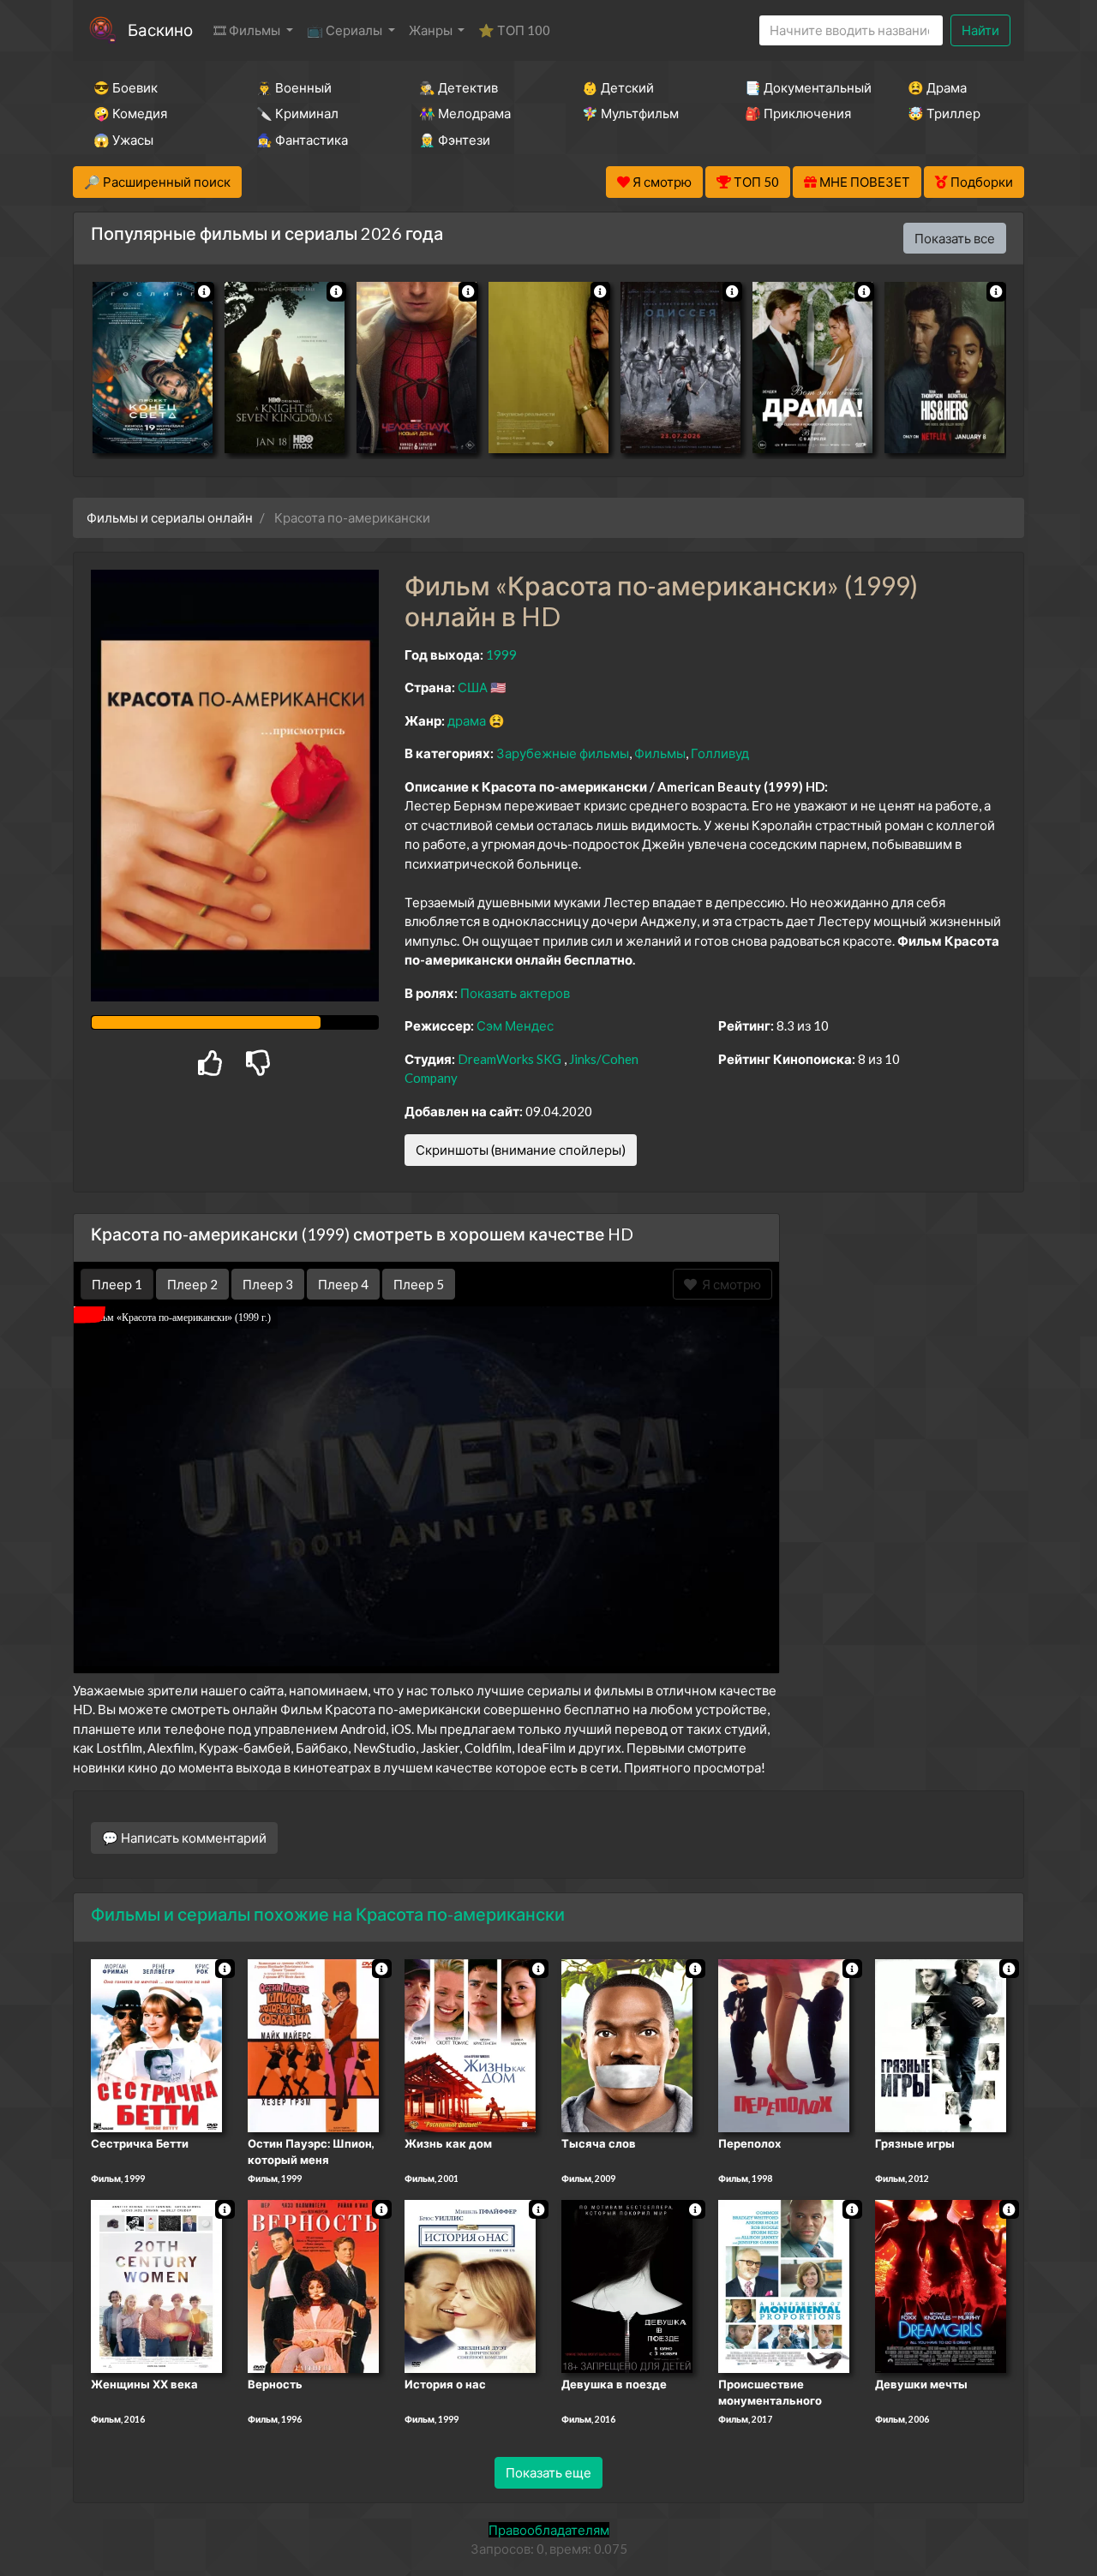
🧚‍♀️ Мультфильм (630, 113)
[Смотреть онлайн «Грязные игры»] (941, 2044)
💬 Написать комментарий (184, 1838)
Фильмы (660, 753)
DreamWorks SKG (510, 1059)
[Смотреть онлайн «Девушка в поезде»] (627, 2285)
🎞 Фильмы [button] (248, 30)
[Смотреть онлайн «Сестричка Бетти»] (156, 2044)
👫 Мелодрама (465, 113)
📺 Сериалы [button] (346, 30)
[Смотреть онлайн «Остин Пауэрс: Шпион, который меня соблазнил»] (313, 2044)
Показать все (955, 238)
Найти (980, 30)
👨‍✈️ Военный (294, 87)
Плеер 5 (419, 1284)
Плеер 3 (268, 1284)
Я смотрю (729, 1284)
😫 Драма (937, 87)
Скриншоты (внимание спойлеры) (521, 1150)
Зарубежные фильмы (563, 753)
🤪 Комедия (130, 113)
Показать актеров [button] (515, 993)
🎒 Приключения (798, 113)
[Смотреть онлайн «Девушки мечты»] (941, 2285)
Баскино (160, 30)
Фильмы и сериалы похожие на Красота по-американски (328, 1914)
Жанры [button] (432, 30)
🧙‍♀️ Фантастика (302, 140)
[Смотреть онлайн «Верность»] (313, 2285)
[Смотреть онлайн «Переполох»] (784, 2044)
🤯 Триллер (944, 113)
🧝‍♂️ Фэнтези (455, 140)
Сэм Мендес (515, 1025)
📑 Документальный (803, 87)
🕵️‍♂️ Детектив (459, 87)
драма (467, 720)
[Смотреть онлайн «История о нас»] (470, 2285)
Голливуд (720, 753)
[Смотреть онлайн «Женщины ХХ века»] (156, 2285)
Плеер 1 (117, 1284)
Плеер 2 (192, 1284)
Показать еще (548, 2472)
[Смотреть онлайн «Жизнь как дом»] (470, 2044)
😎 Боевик (126, 87)
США (473, 687)
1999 (501, 654)
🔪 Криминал (297, 113)
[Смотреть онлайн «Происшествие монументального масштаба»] (784, 2285)
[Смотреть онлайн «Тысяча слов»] (627, 2044)
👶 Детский (618, 87)
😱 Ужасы (123, 140)
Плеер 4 (343, 1284)
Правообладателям (549, 2530)
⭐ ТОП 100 (514, 30)
